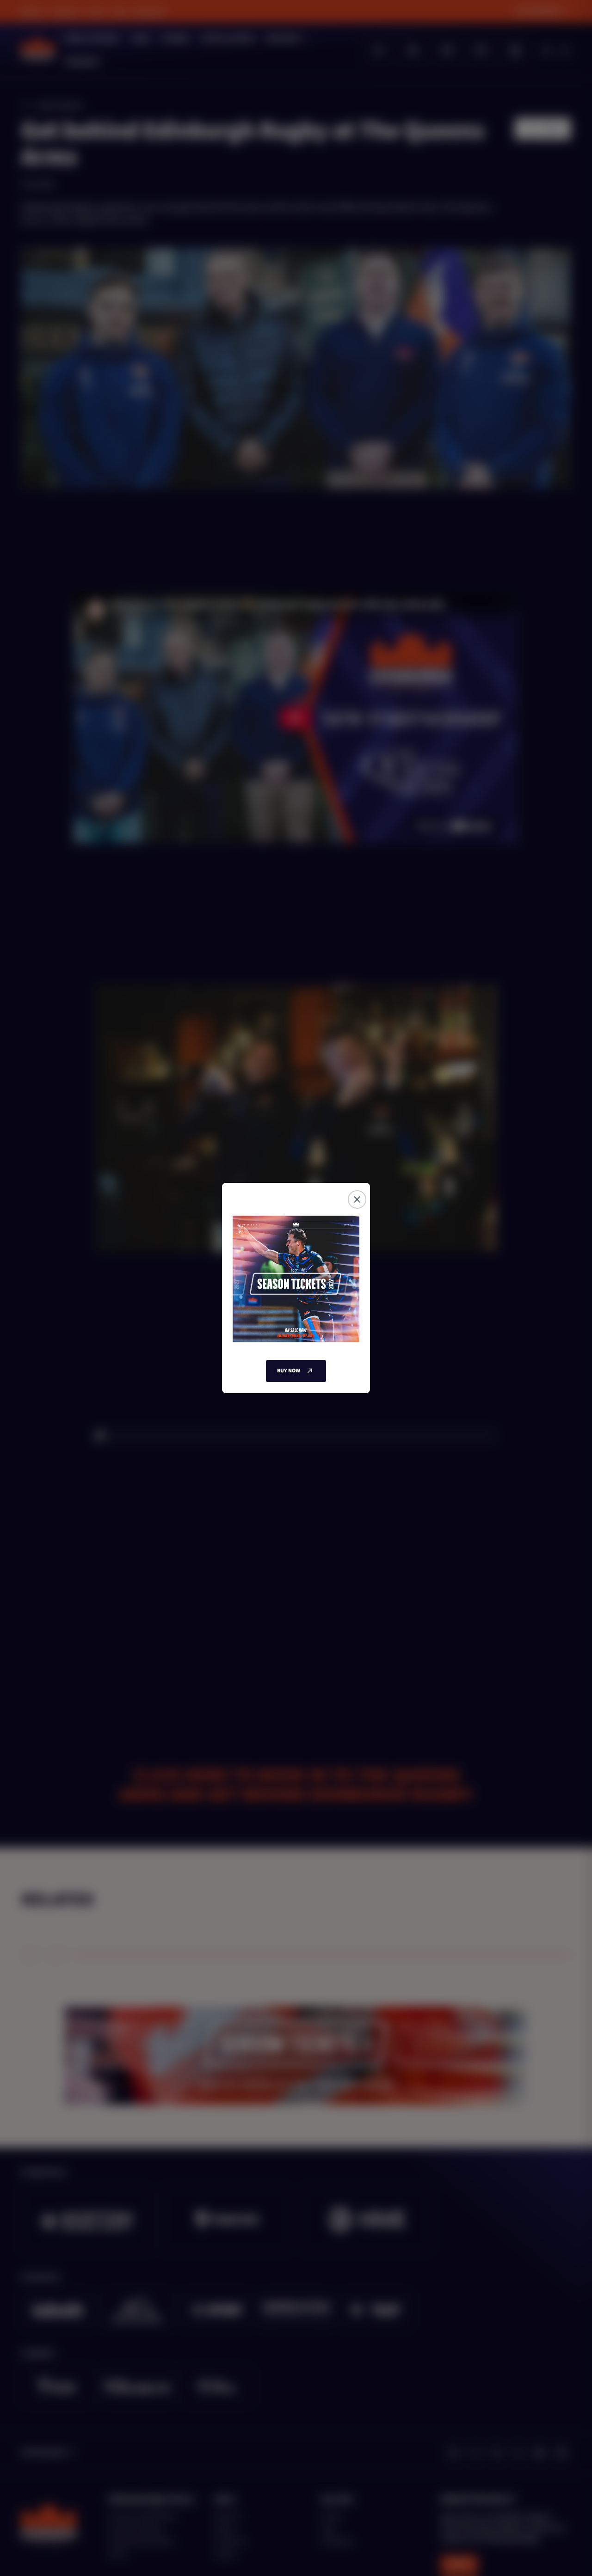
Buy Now (289, 1371)
